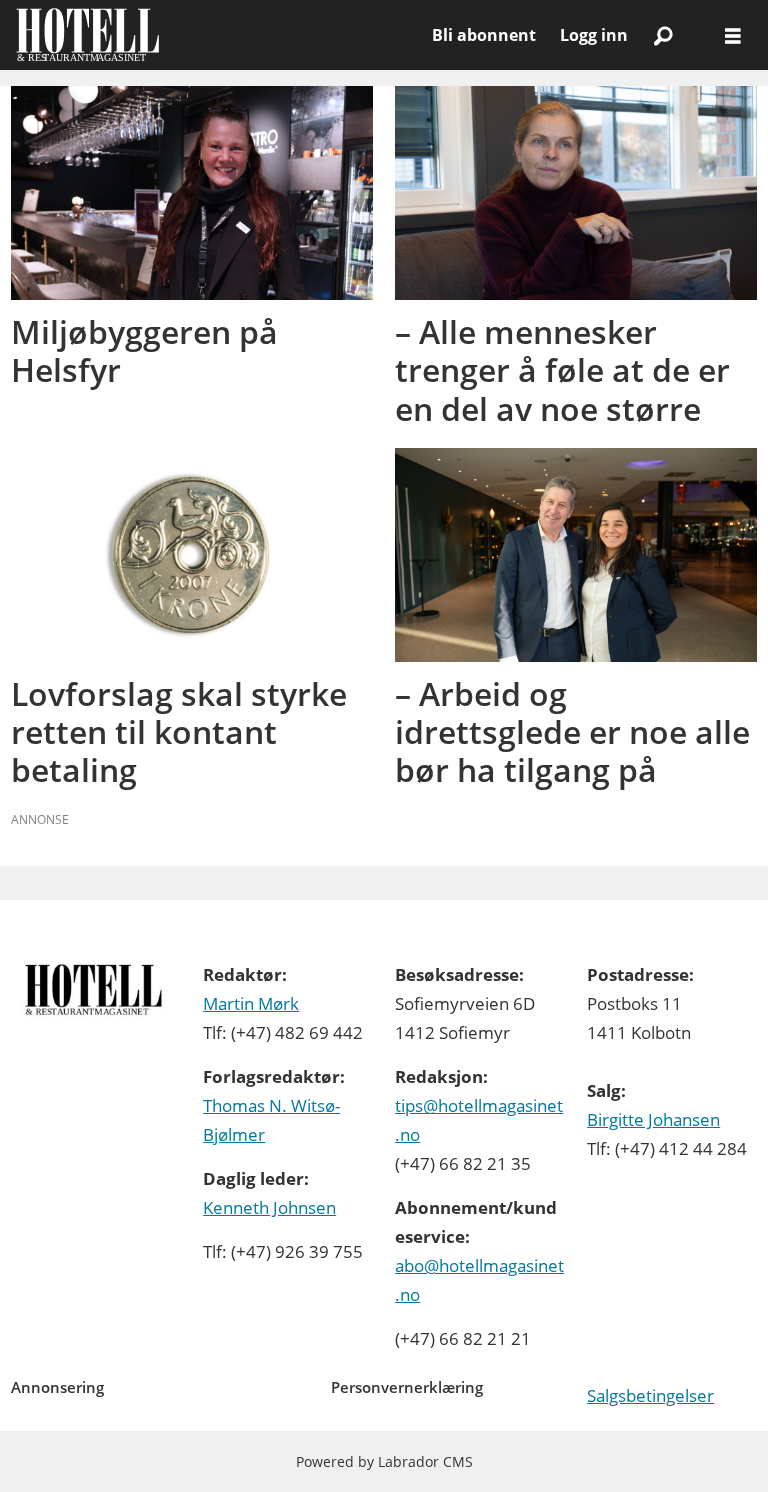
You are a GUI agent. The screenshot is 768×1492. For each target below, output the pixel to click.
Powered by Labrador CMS (384, 1461)
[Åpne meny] (733, 35)
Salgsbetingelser (650, 1395)
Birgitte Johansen (653, 1119)
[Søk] (663, 35)
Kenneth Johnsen (269, 1207)
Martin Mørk (251, 1003)
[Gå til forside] (216, 35)
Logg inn (594, 35)
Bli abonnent (484, 35)
